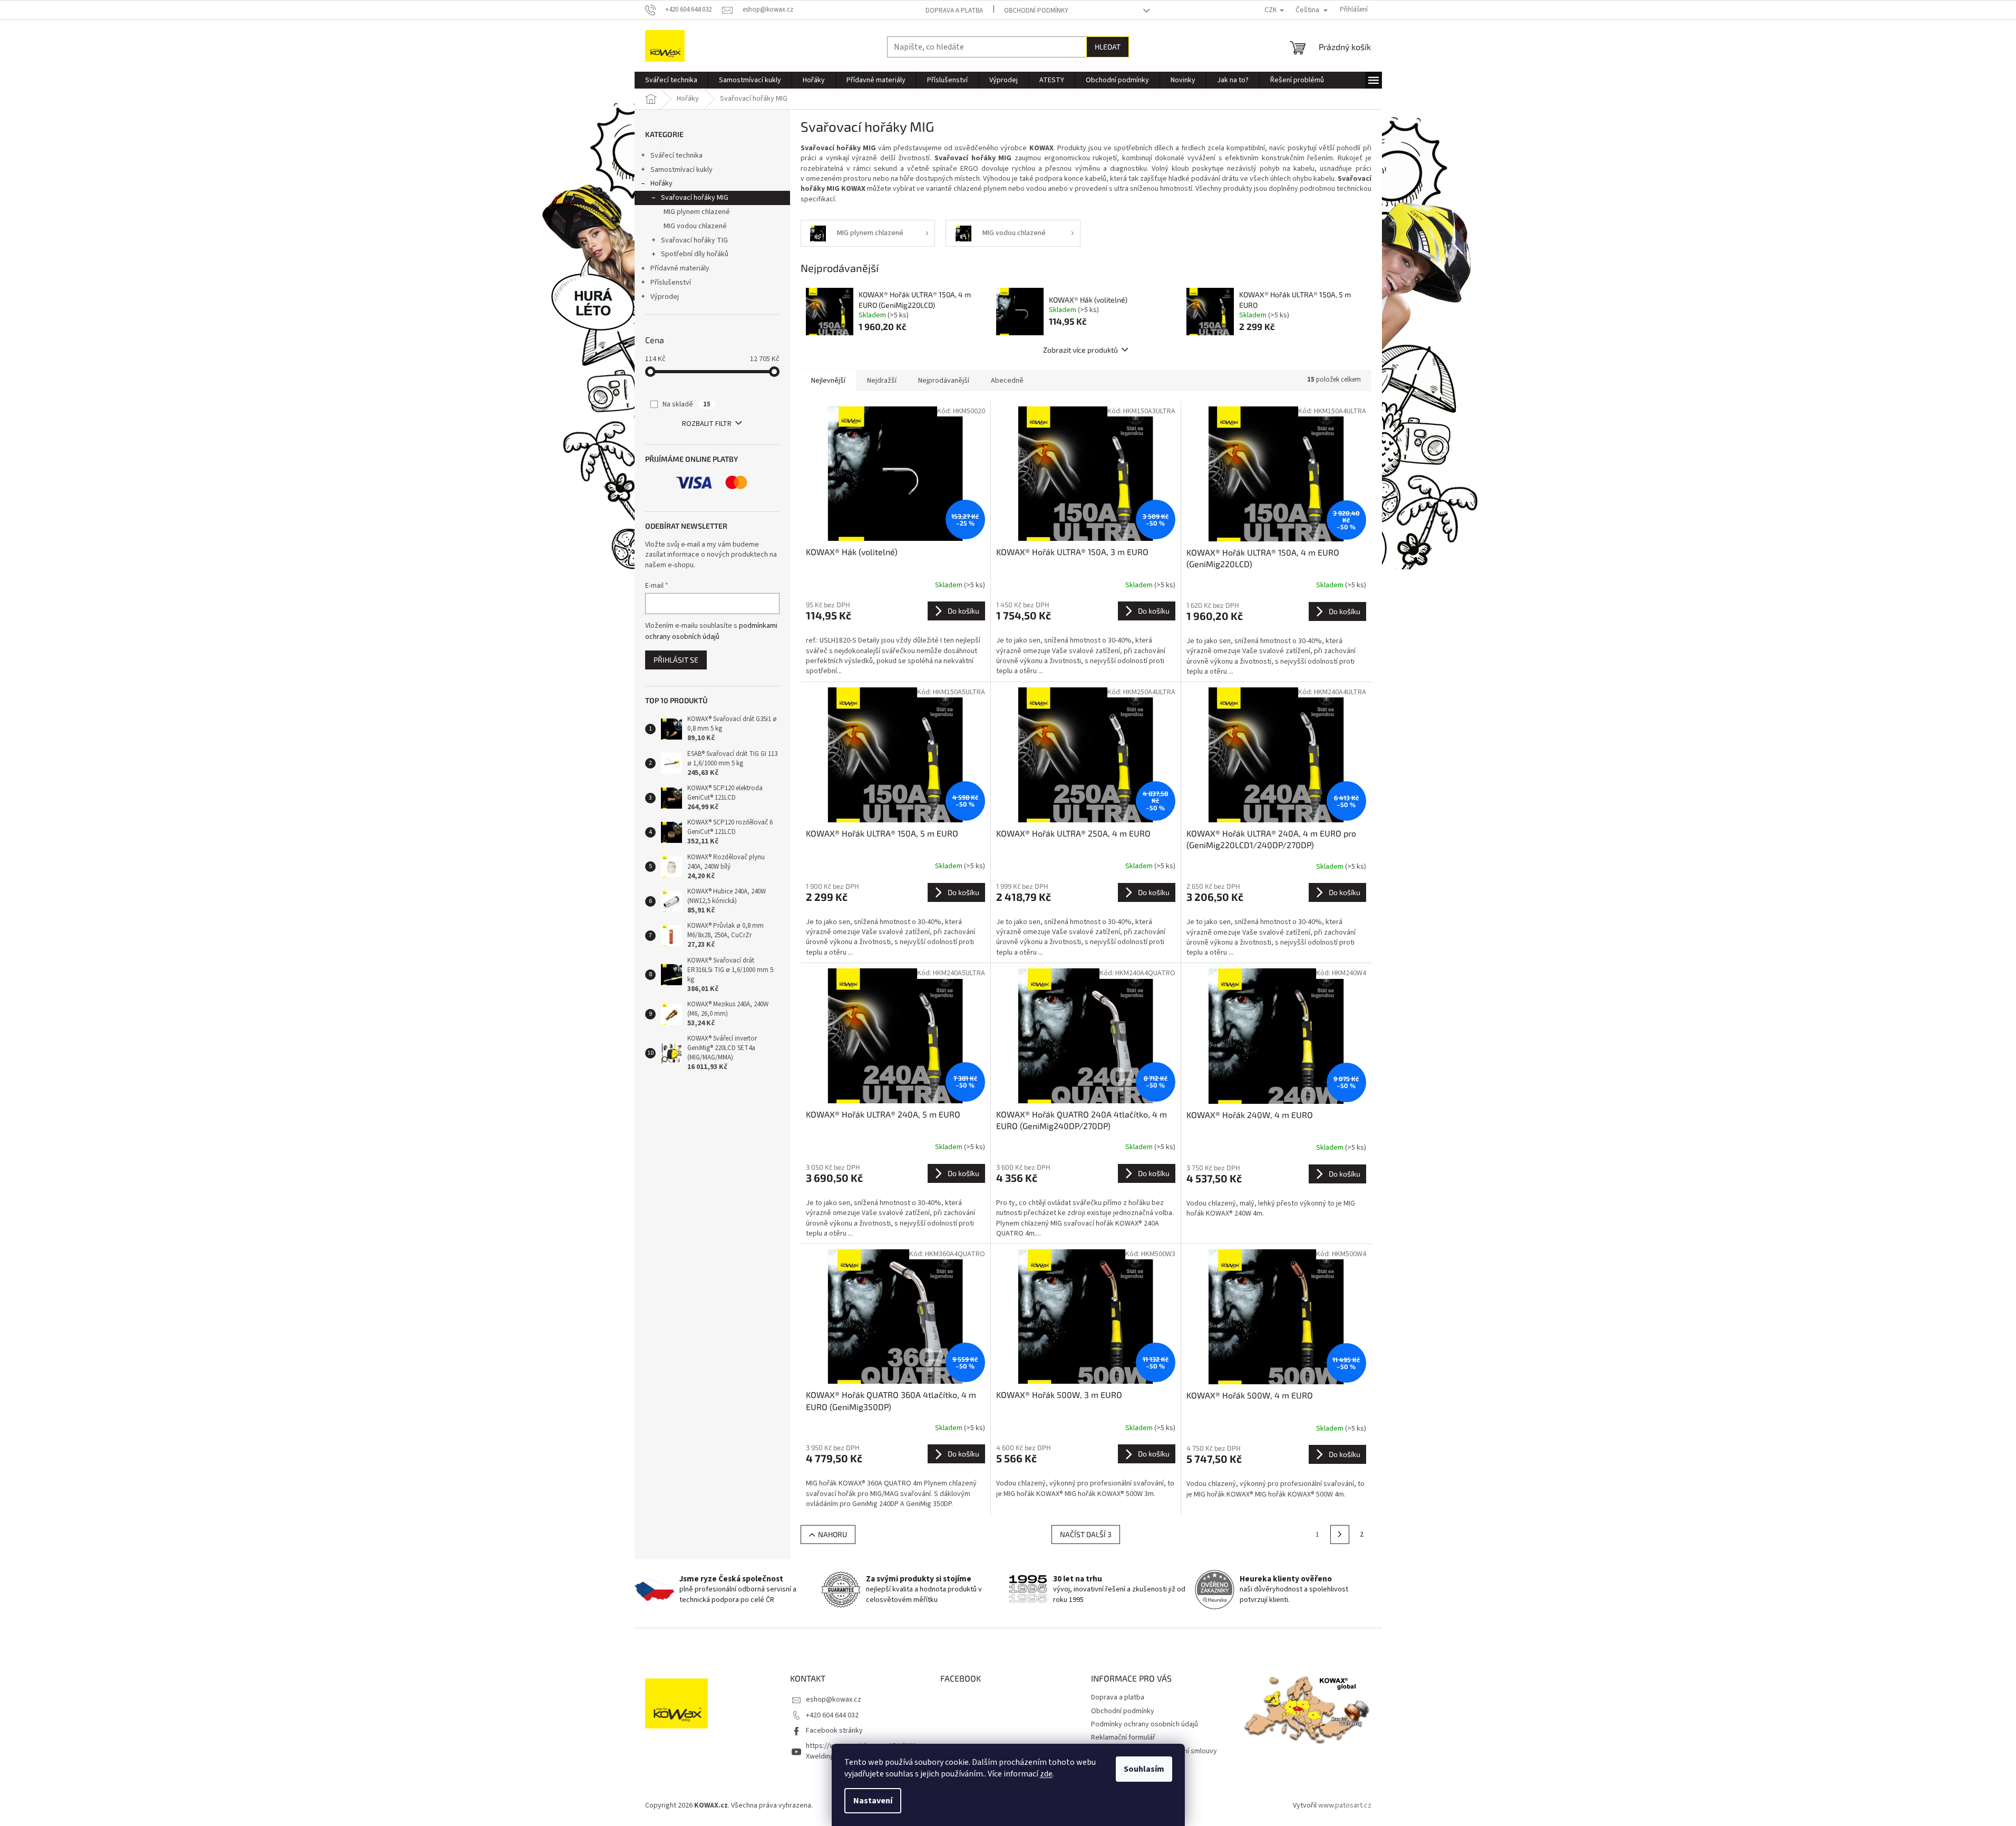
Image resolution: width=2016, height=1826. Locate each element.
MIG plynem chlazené (697, 212)
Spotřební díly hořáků (695, 254)
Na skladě (686, 404)
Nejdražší (882, 381)
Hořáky (661, 183)
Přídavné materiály (680, 268)
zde (1046, 1774)
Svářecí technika (676, 156)
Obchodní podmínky (1036, 11)
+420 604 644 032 (832, 1715)
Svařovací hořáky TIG (694, 240)
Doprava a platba (954, 11)
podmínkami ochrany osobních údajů (711, 631)
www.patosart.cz (1345, 1805)
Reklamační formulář (1123, 1737)
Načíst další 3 (1086, 1534)
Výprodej (665, 297)
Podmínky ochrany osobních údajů (1145, 1724)
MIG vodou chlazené (695, 226)
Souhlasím (1144, 1769)
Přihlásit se (676, 660)
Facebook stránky (834, 1731)
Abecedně (1007, 381)
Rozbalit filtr (707, 424)
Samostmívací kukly (681, 170)
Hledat (1108, 47)
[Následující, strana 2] (1340, 1534)
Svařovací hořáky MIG (695, 198)
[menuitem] (671, 80)
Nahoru (832, 1534)
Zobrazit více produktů (1080, 350)
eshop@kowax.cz (834, 1699)
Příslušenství (671, 283)
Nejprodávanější (944, 381)
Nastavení (873, 1801)
